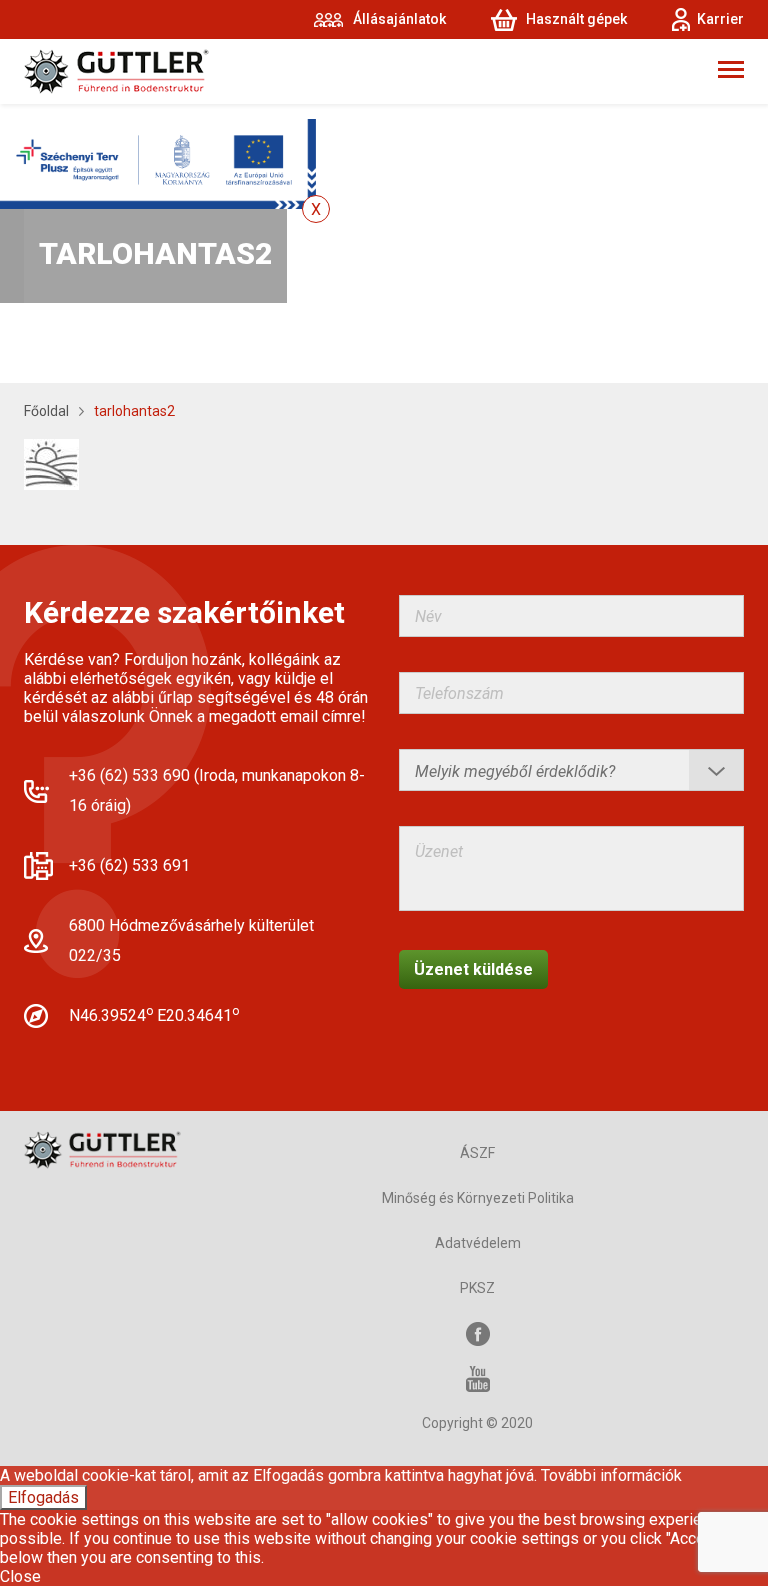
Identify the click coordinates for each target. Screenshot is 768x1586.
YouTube (478, 1378)
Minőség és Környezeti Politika (478, 1198)
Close (20, 1576)
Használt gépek (576, 19)
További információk (611, 1475)
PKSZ (477, 1288)
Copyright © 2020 (477, 1423)
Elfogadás (43, 1497)
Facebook (478, 1333)
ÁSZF (477, 1153)
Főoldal (46, 411)
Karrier (720, 19)
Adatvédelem (478, 1243)
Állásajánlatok (399, 19)
